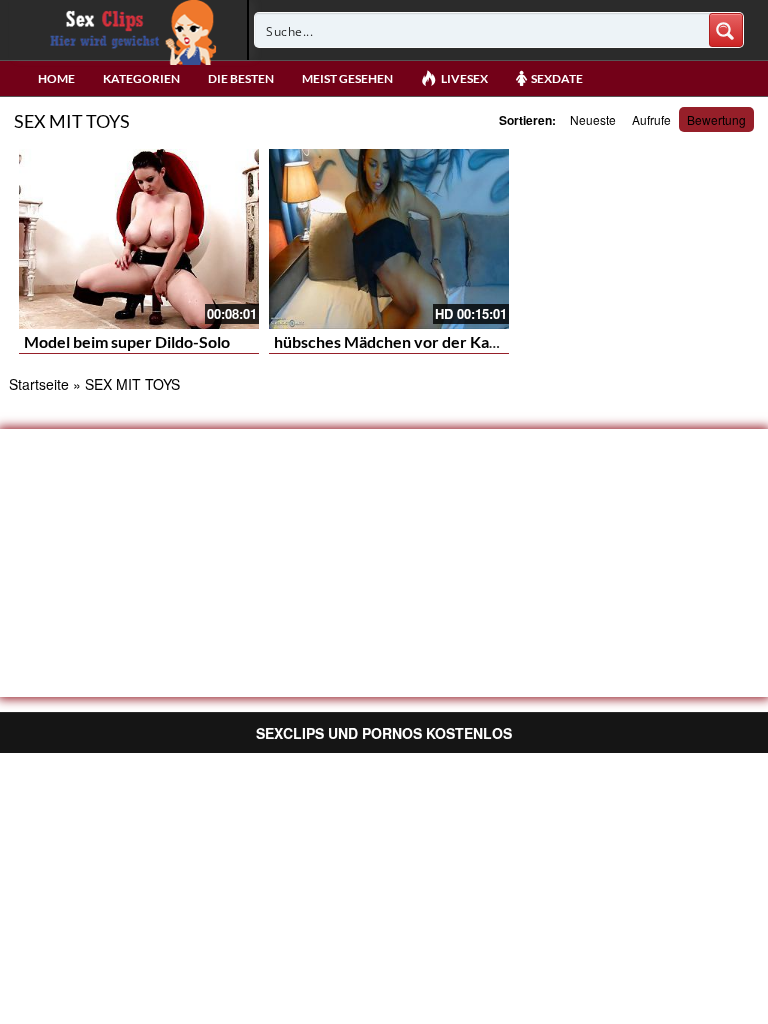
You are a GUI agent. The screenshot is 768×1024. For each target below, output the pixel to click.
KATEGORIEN (141, 78)
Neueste (593, 119)
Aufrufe (651, 119)
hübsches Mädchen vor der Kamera (400, 341)
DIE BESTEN (241, 78)
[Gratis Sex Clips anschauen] (128, 30)
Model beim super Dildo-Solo (127, 341)
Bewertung (716, 119)
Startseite (39, 384)
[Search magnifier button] (726, 30)
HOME (56, 78)
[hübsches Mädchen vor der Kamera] (389, 239)
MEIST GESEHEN (347, 78)
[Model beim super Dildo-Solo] (139, 239)
